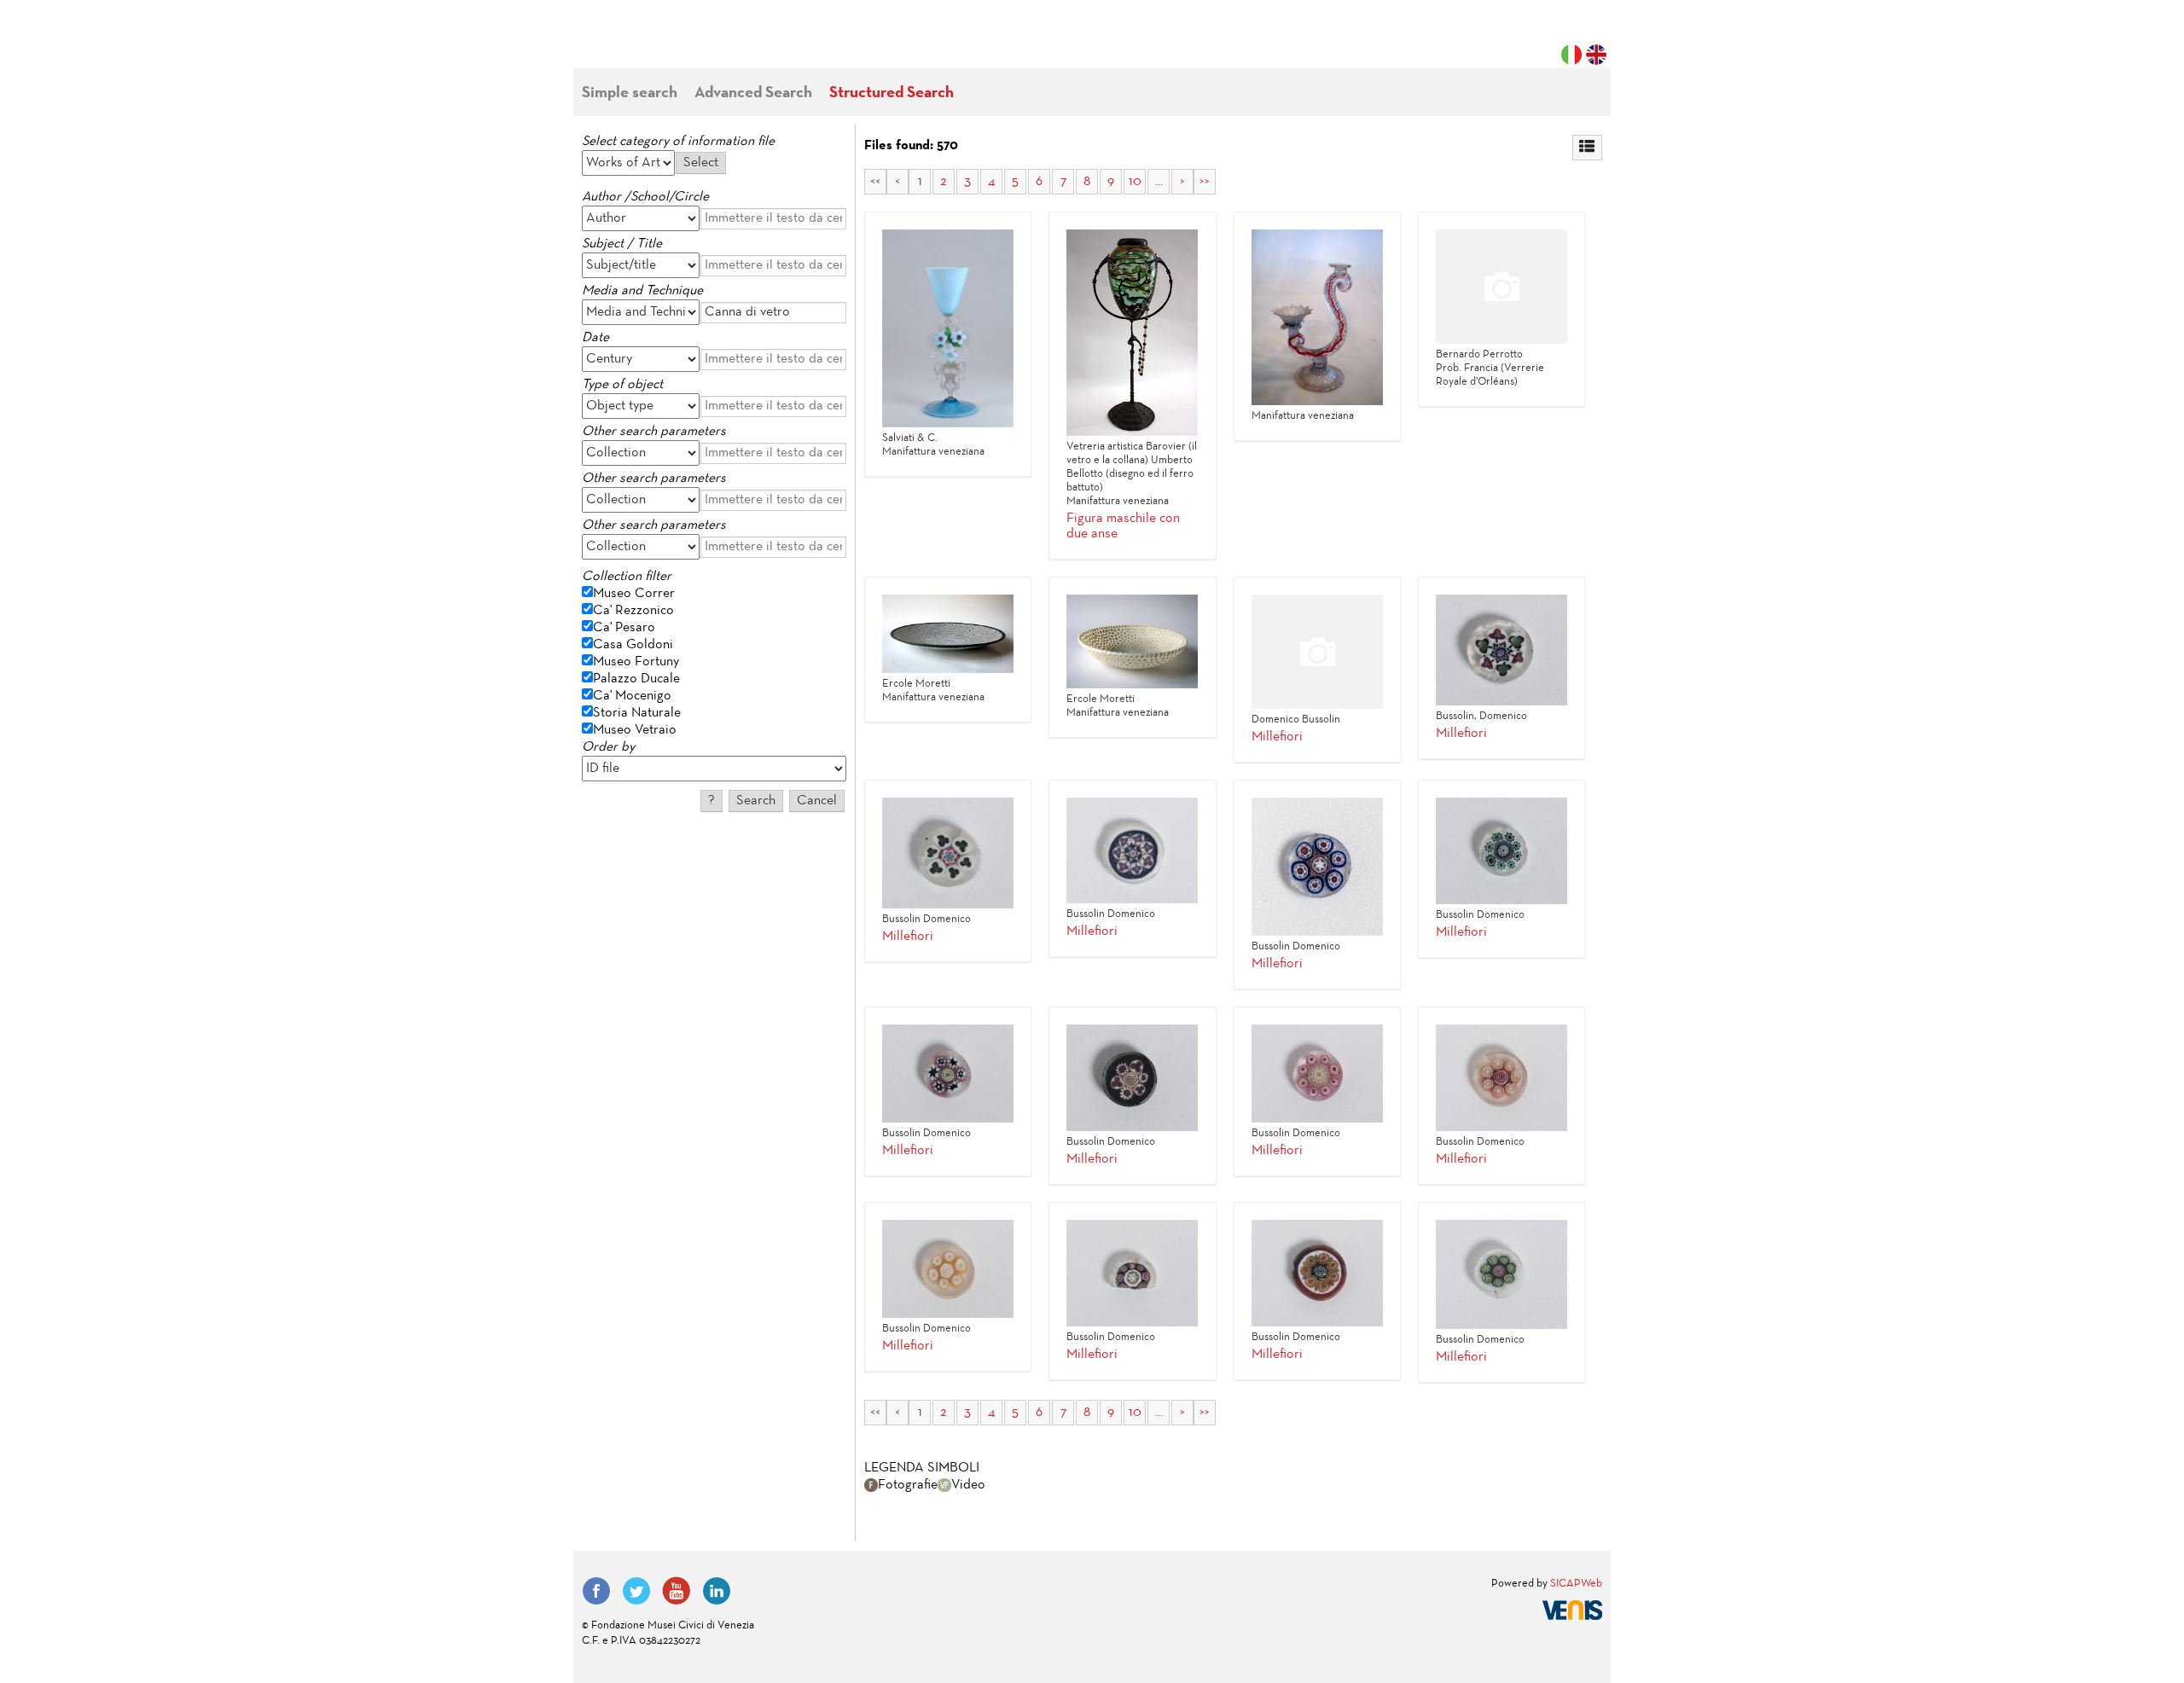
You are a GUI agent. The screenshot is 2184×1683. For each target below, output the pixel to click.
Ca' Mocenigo (632, 696)
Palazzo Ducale (636, 679)
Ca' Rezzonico (633, 611)
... (1159, 182)
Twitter (636, 1591)
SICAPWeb (1576, 1584)
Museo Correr (634, 594)
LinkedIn (717, 1591)
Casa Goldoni (633, 645)
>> (1205, 182)
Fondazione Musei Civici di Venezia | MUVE (652, 43)
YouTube (677, 1591)
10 (1135, 182)
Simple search (630, 93)
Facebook (596, 1591)
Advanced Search (753, 93)
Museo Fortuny (636, 662)
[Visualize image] (948, 328)
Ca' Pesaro (624, 628)
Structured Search (892, 93)
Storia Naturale (637, 713)
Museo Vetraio (635, 730)
